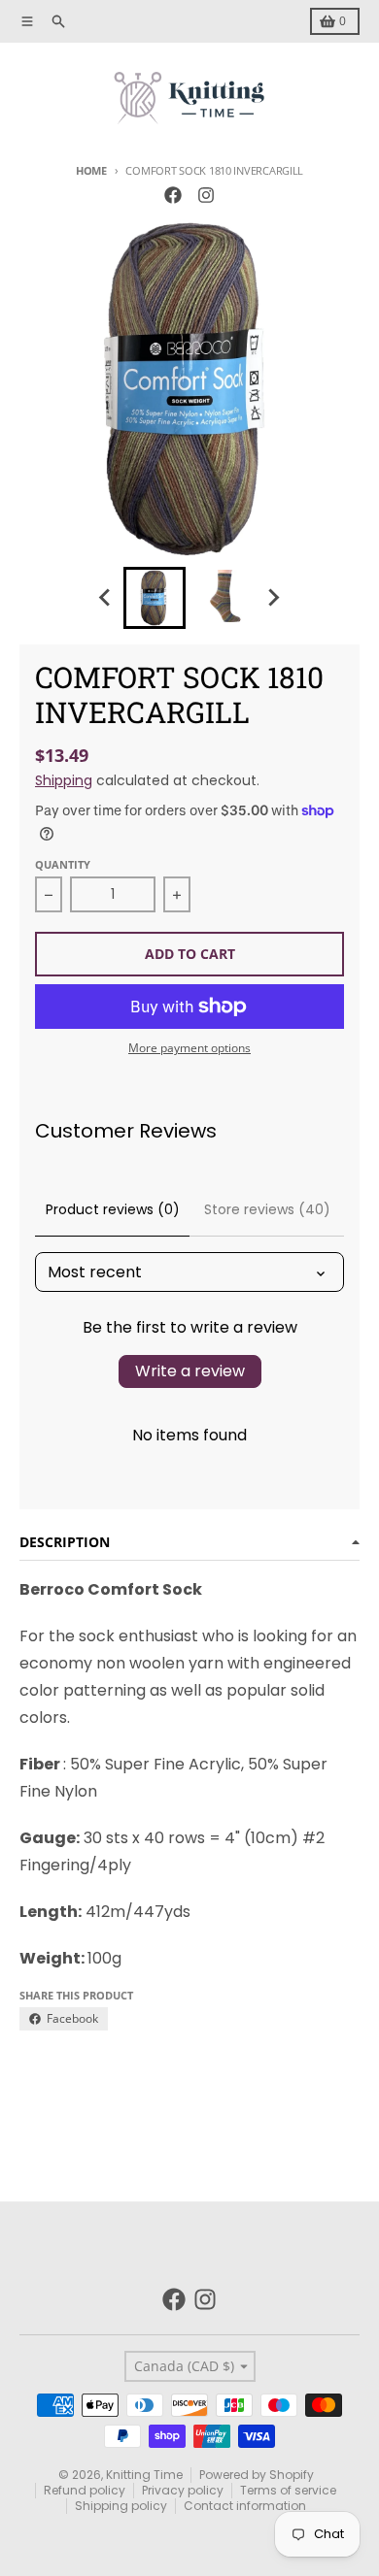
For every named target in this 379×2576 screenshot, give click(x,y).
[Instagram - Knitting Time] (206, 195)
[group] (155, 598)
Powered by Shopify (257, 2475)
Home (91, 170)
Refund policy (85, 2490)
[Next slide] (273, 598)
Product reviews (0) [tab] (113, 1209)
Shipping (64, 780)
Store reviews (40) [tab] (267, 1209)
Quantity (63, 864)
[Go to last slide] (106, 598)
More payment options (189, 1048)
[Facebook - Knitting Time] (173, 195)
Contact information (245, 2506)
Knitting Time (144, 2475)
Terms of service (288, 2490)
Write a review (190, 1371)
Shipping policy (121, 2506)
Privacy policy (183, 2490)
